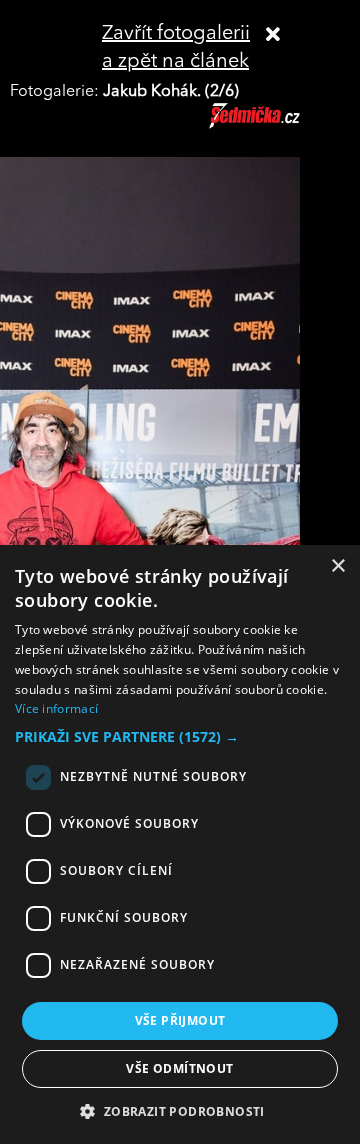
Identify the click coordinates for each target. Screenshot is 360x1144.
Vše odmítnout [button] (179, 1068)
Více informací (56, 708)
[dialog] (180, 844)
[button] (180, 737)
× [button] (337, 566)
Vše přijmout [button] (180, 1020)
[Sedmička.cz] (279, 125)
